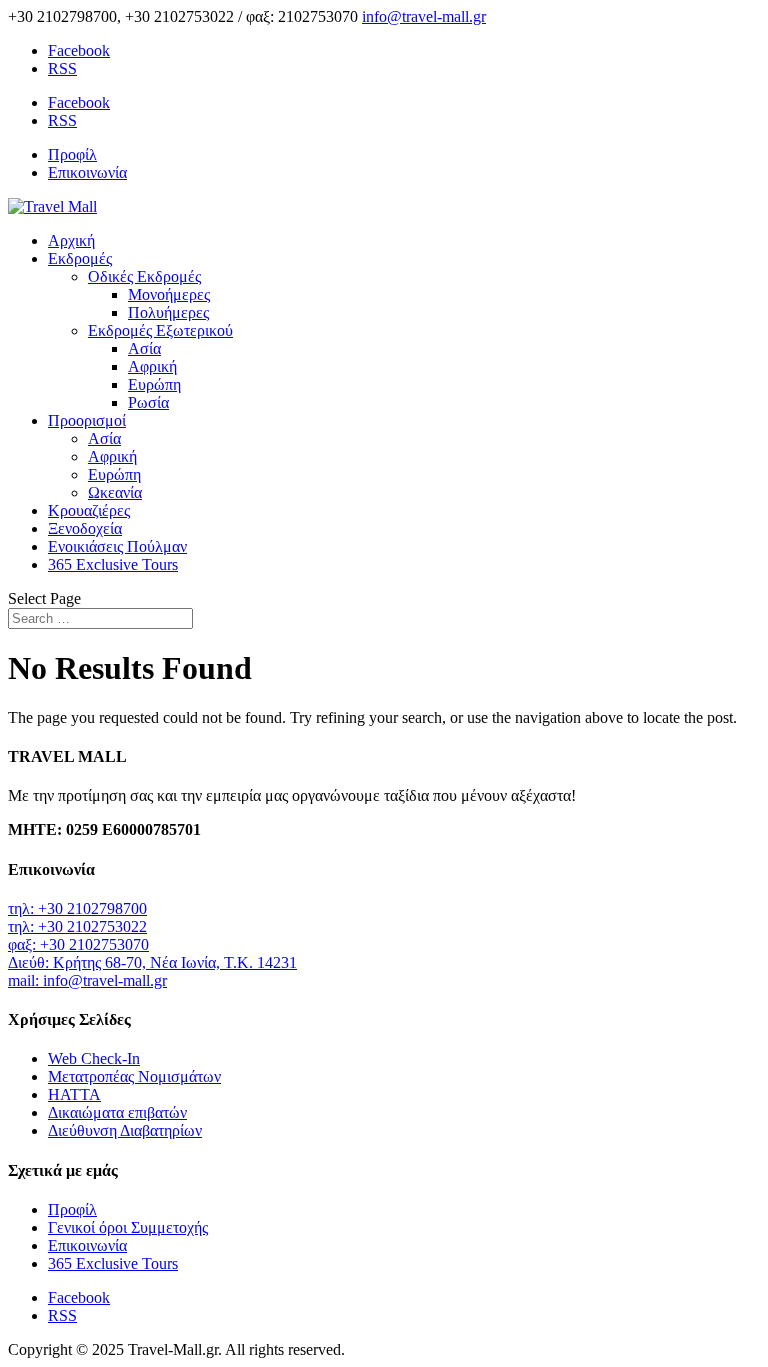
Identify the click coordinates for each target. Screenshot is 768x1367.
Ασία (144, 348)
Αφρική (152, 366)
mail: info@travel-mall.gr (87, 980)
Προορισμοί (87, 420)
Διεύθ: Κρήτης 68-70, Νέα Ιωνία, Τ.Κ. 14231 (152, 962)
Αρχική (71, 240)
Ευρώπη (154, 384)
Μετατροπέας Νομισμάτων (134, 1076)
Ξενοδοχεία (85, 528)
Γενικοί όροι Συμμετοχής (128, 1227)
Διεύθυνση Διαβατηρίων (125, 1130)
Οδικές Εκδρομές (144, 276)
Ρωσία (148, 402)
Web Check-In (94, 1058)
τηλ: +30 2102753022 (77, 926)
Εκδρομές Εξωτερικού (160, 330)
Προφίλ (72, 154)
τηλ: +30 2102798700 (77, 908)
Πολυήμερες (168, 312)
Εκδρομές (80, 258)
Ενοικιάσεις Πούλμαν (117, 546)
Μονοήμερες (169, 294)
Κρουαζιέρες (89, 510)
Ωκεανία (115, 492)
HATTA (74, 1094)
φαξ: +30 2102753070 (78, 944)
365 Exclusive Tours (113, 564)
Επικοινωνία (87, 172)
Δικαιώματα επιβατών (117, 1112)
